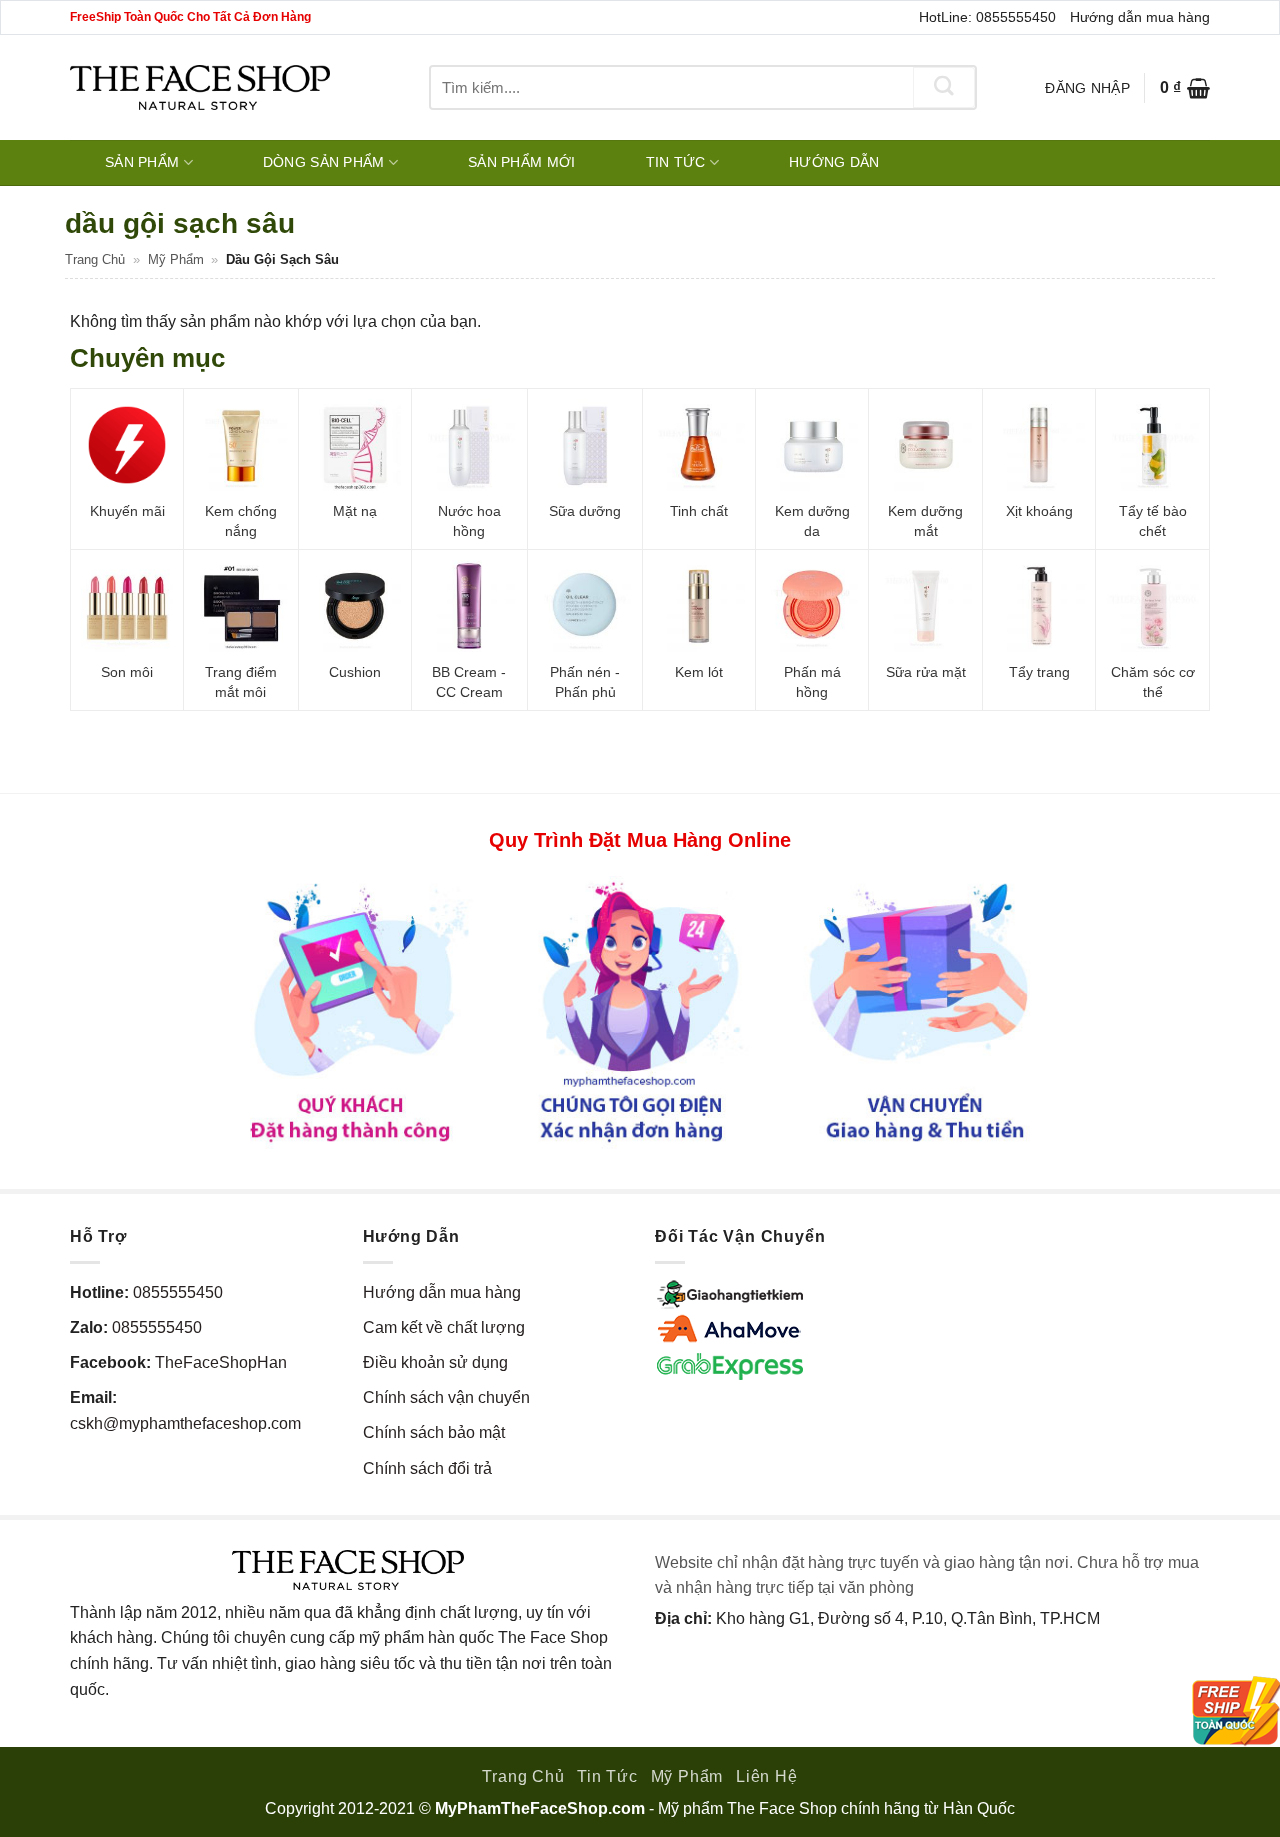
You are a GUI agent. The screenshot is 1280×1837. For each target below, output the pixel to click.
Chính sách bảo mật (434, 1432)
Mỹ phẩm (176, 259)
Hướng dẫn (834, 162)
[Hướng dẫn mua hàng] (640, 1011)
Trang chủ (95, 259)
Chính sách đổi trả (427, 1468)
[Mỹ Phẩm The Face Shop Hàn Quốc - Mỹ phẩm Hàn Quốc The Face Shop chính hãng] (200, 87)
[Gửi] (944, 87)
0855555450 (178, 1292)
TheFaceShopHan (221, 1362)
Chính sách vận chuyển (446, 1397)
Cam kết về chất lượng (444, 1327)
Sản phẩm (142, 162)
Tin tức (676, 162)
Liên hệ (767, 1776)
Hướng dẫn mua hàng (1140, 17)
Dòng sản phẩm (324, 162)
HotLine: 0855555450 (987, 17)
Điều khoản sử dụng (435, 1362)
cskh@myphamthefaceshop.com (185, 1423)
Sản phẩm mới (521, 162)
